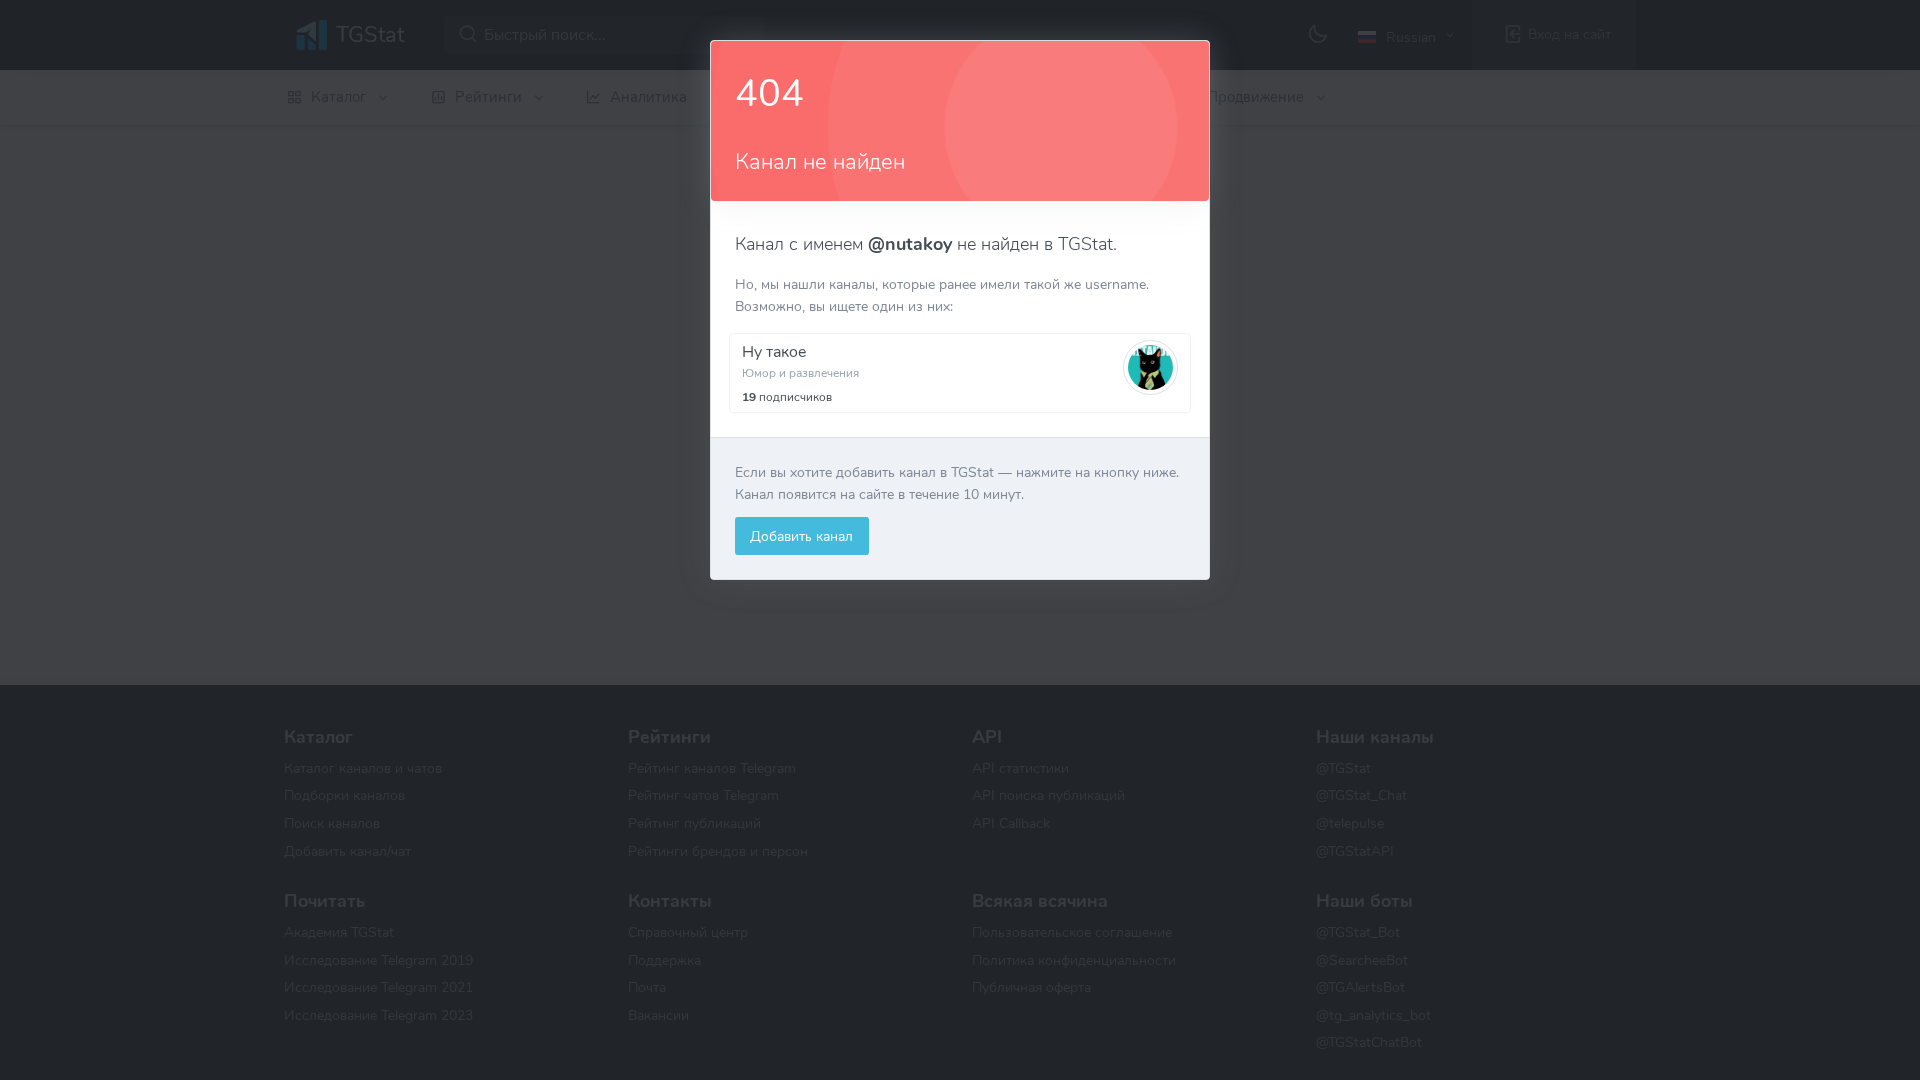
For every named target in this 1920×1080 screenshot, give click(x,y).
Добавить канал (801, 536)
